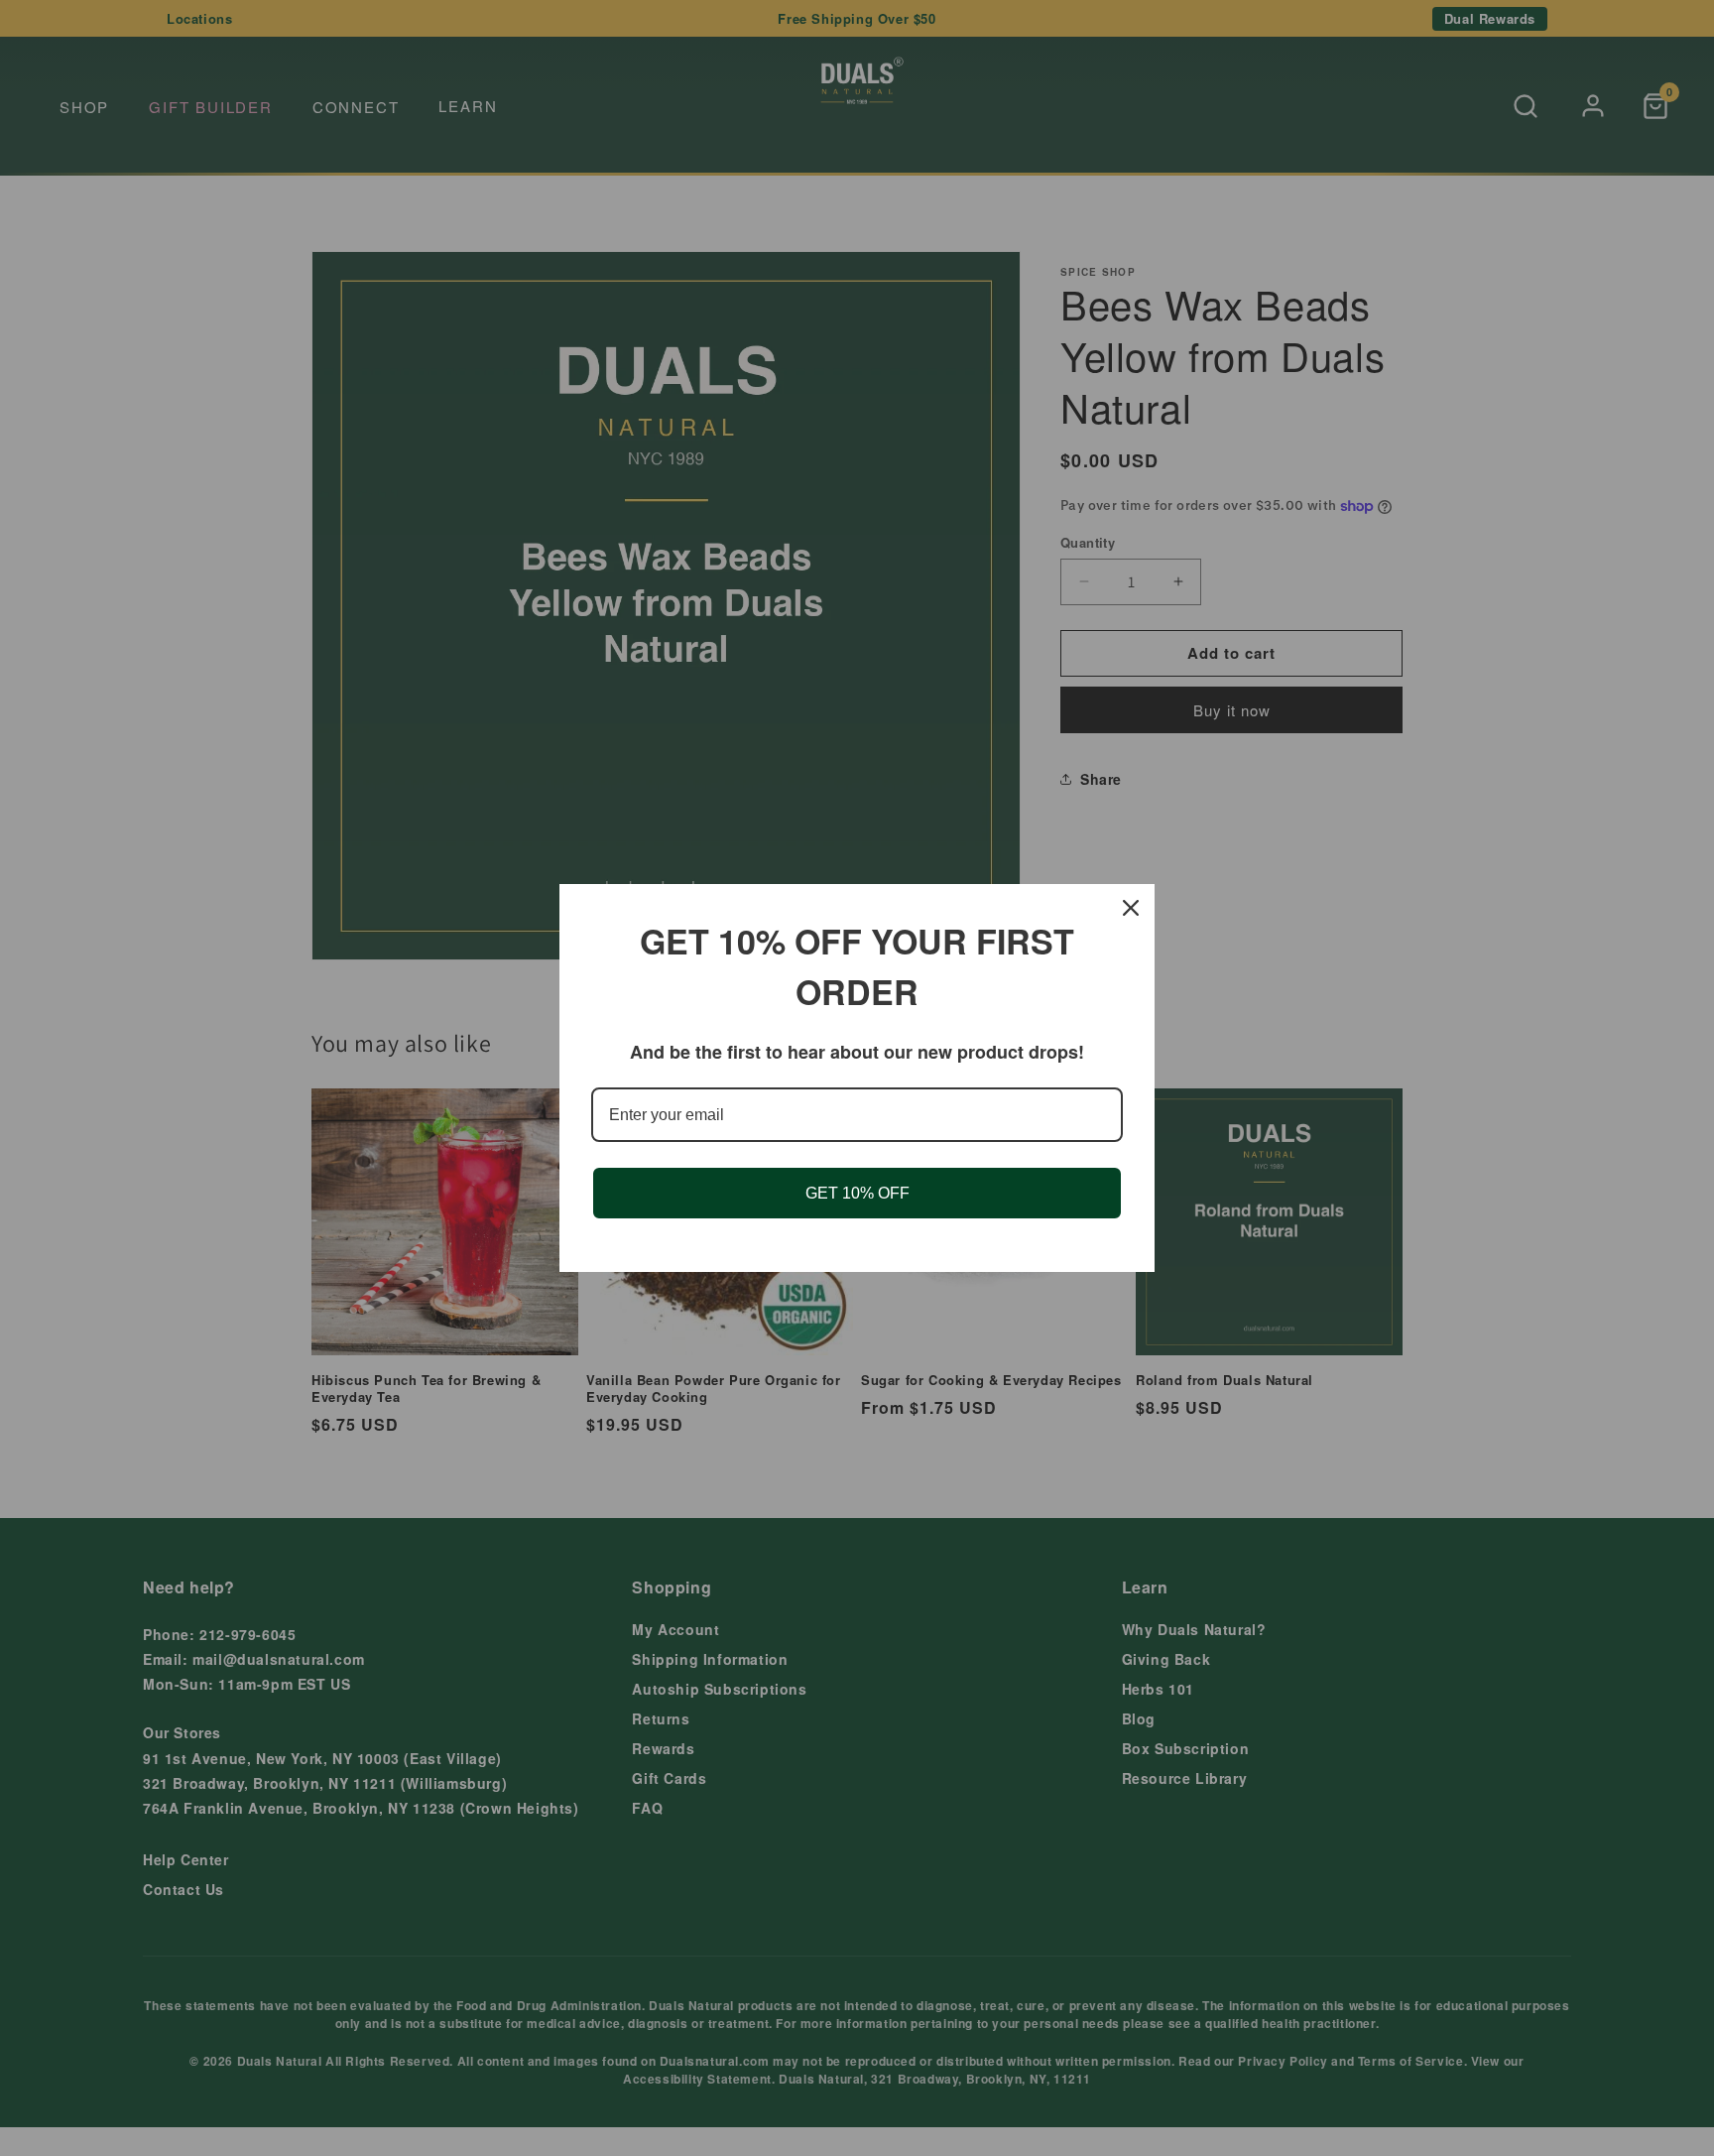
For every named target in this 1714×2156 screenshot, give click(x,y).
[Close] (1131, 908)
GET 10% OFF (857, 1193)
